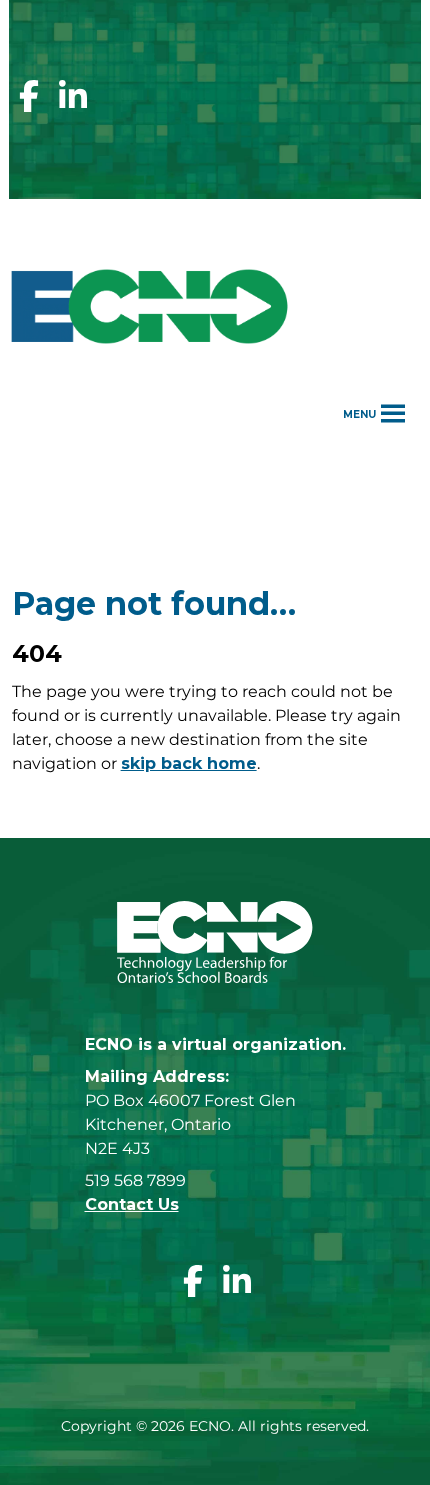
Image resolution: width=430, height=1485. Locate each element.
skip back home (189, 763)
